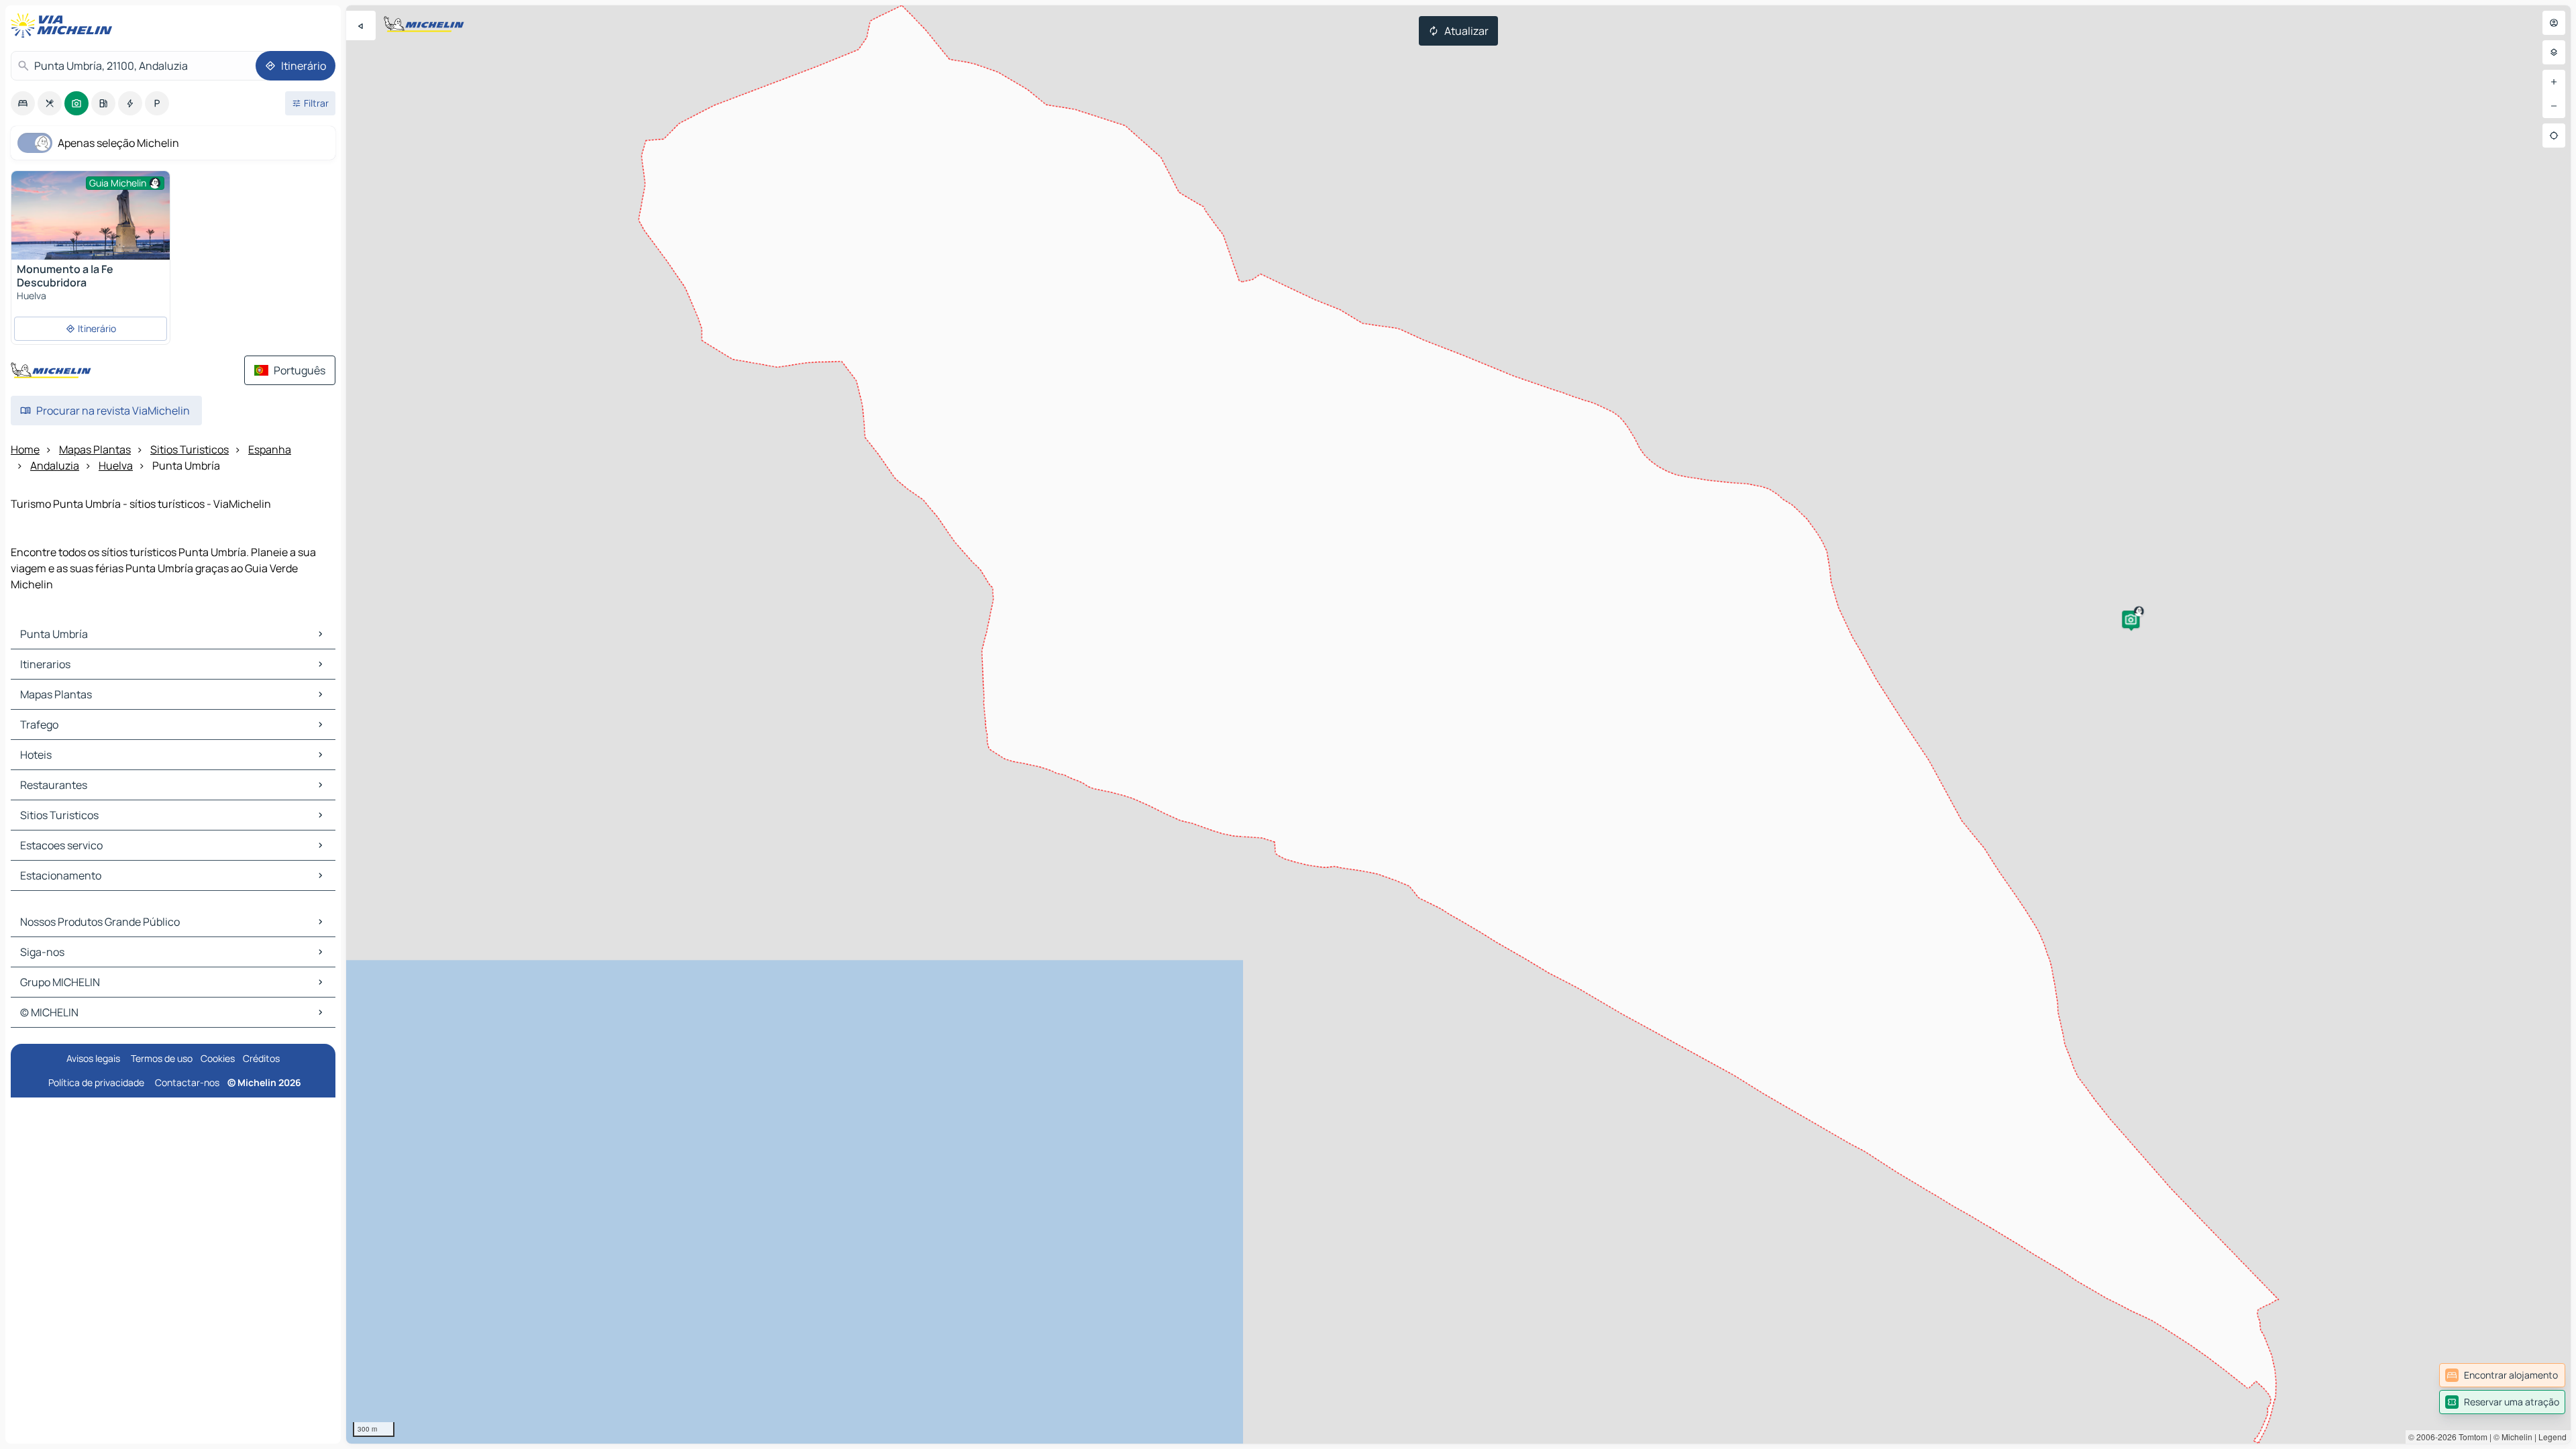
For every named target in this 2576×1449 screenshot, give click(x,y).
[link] (2502, 1375)
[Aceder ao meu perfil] (2554, 23)
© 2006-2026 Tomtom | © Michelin (2470, 1437)
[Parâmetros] (2554, 52)
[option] (23, 103)
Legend (2553, 1437)
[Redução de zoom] (2554, 106)
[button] (2131, 619)
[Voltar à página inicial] (64, 25)
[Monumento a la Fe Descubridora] (91, 224)
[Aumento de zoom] (2554, 82)
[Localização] (2554, 136)
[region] (1458, 724)
